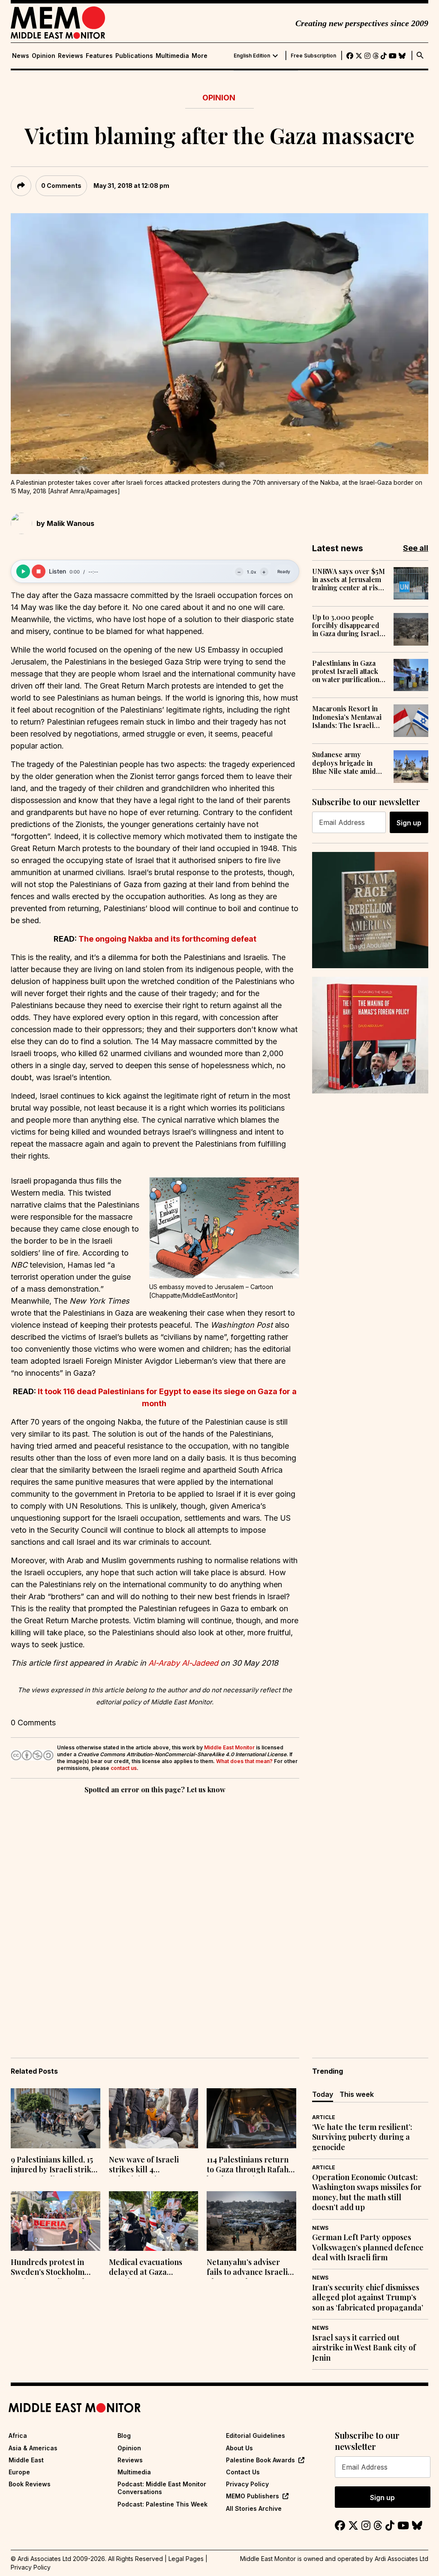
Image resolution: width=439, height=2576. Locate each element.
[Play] (23, 571)
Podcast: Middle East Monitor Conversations (162, 2488)
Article (324, 2117)
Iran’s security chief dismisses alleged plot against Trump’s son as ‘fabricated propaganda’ (368, 2298)
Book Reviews (30, 2484)
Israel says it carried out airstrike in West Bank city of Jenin (364, 2348)
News (21, 56)
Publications (134, 56)
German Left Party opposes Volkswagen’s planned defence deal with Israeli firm (368, 2247)
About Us (239, 2448)
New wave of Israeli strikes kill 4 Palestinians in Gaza (145, 2165)
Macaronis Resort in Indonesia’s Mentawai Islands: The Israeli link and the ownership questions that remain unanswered (349, 717)
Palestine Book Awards (260, 2460)
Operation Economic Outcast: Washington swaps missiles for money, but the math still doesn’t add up (367, 2192)
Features (99, 56)
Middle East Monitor (229, 1747)
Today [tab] (323, 2094)
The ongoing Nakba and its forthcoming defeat (167, 939)
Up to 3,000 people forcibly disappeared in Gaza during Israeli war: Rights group (347, 625)
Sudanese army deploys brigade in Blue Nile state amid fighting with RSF (344, 763)
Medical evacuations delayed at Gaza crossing (146, 2268)
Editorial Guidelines (256, 2436)
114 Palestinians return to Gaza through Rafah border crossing (248, 2165)
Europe (19, 2472)
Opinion (44, 56)
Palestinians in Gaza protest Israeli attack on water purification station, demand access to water (349, 671)
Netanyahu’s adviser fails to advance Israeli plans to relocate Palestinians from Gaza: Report (249, 2268)
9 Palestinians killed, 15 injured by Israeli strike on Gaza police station (53, 2165)
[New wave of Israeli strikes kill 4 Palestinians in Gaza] (154, 2118)
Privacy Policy (247, 2484)
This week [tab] (357, 2094)
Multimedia (172, 56)
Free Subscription (313, 56)
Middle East (26, 2460)
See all (416, 548)
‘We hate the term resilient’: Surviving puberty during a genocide (362, 2137)
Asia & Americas (33, 2448)
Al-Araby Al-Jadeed (183, 1663)
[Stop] (39, 571)
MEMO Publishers (253, 2496)
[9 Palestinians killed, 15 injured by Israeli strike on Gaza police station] (56, 2118)
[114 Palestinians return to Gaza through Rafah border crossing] (251, 2118)
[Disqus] (155, 1914)
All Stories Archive (254, 2508)
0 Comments (61, 186)
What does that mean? (244, 1761)
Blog (124, 2436)
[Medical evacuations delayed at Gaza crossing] (154, 2221)
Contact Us (243, 2472)
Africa (18, 2436)
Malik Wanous (71, 523)
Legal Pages (186, 2559)
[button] (224, 1228)
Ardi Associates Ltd (401, 2559)
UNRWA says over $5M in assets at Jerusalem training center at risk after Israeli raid (349, 580)
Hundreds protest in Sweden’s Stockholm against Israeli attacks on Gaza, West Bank (50, 2268)
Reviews (71, 56)
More (200, 56)
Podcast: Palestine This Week (162, 2504)
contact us (124, 1768)
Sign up (409, 823)
